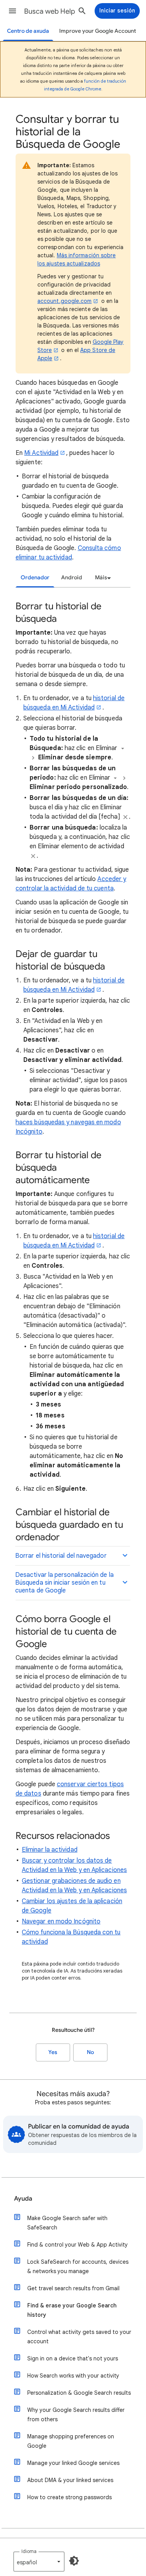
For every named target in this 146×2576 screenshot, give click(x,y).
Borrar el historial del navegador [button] (61, 1556)
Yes (53, 2052)
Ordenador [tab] (35, 578)
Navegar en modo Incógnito (61, 1921)
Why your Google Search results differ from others (76, 2415)
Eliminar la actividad (50, 1850)
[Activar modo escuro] (74, 2561)
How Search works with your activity (73, 2376)
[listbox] (102, 578)
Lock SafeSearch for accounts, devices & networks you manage (78, 2266)
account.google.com (64, 301)
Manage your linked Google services (73, 2463)
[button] (12, 11)
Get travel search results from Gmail (73, 2288)
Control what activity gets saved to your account (79, 2337)
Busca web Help (50, 11)
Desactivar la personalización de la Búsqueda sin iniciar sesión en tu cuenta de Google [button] (64, 1583)
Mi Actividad (41, 453)
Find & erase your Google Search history (72, 2310)
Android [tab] (72, 578)
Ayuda (23, 2199)
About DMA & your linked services (70, 2480)
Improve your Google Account (98, 31)
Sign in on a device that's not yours (73, 2358)
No (90, 2052)
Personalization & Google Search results (79, 2393)
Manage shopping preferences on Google (71, 2441)
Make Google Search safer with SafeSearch (67, 2223)
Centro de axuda (28, 31)
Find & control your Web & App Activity (77, 2245)
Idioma (29, 2551)
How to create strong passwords (69, 2497)
